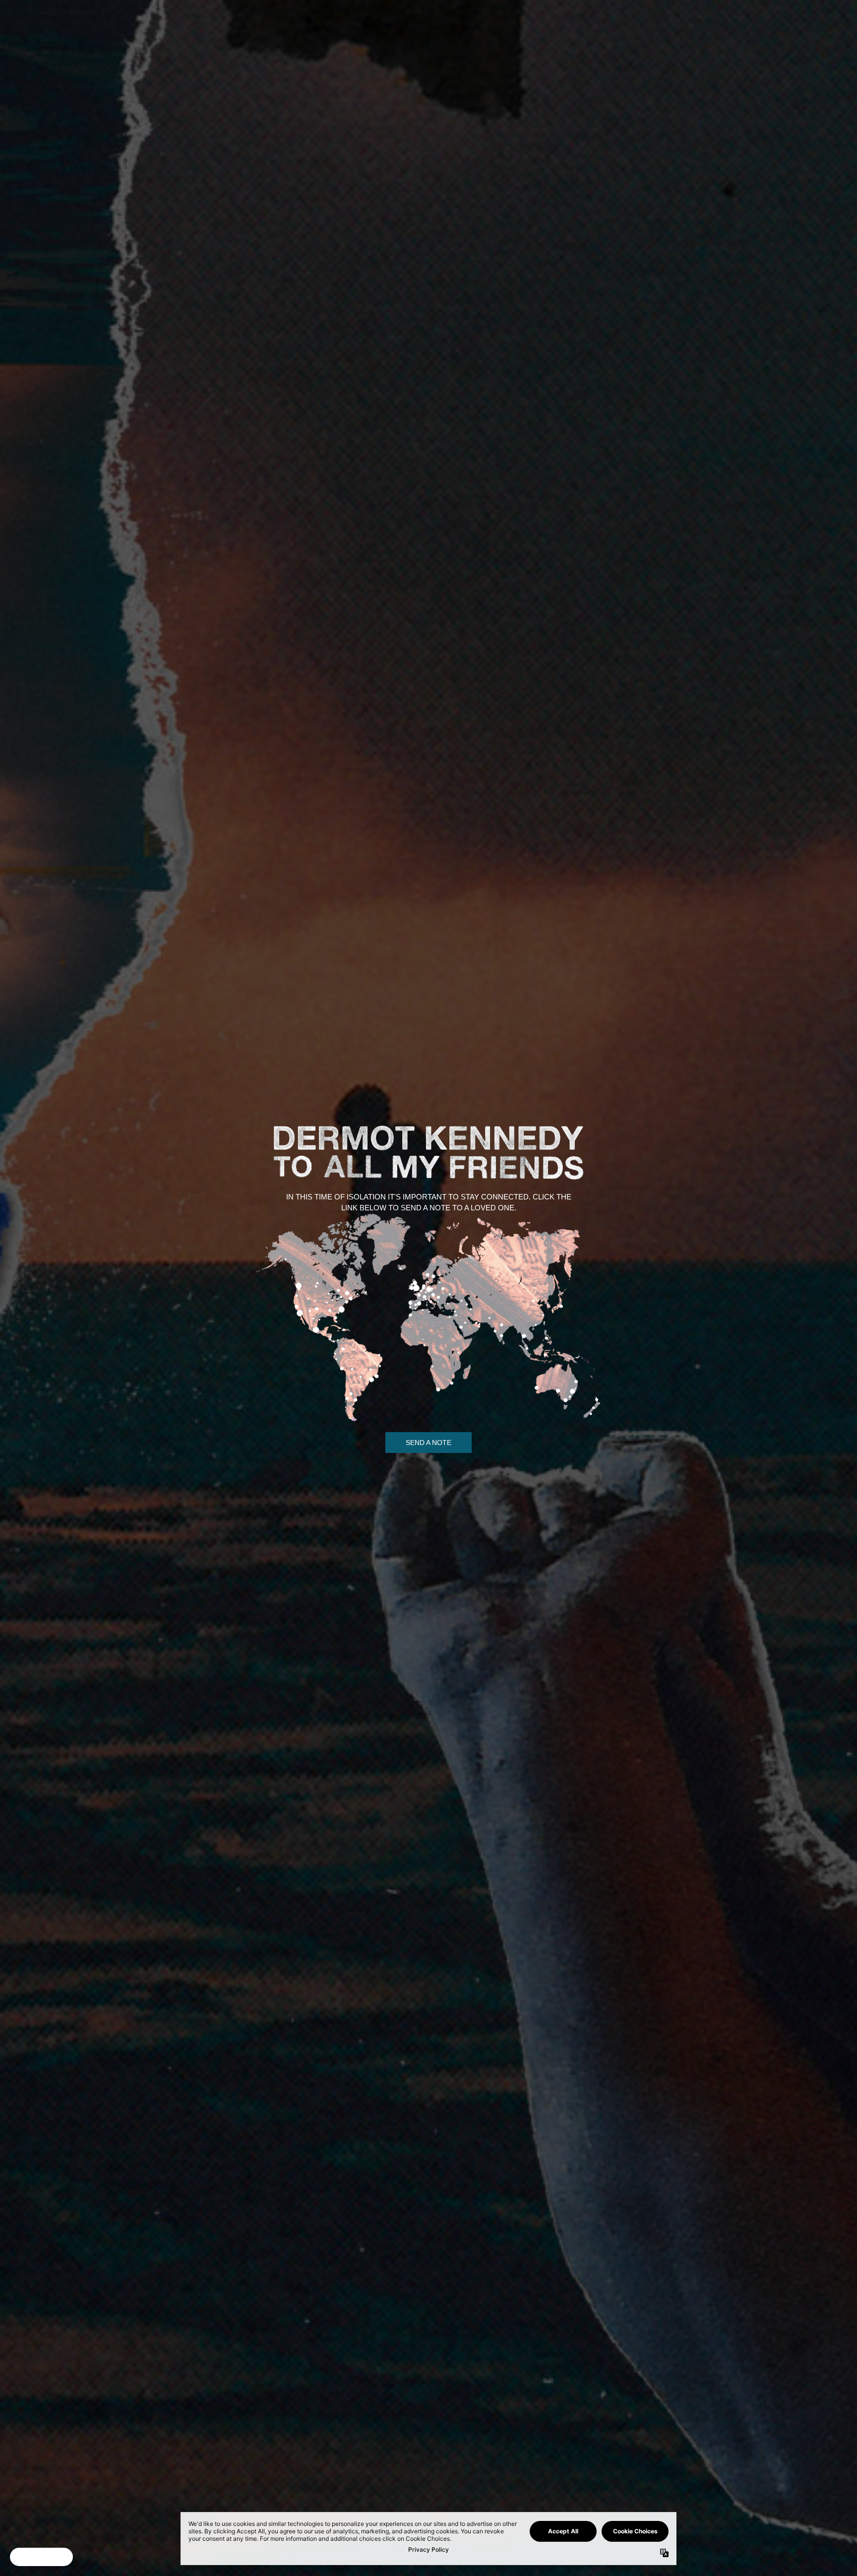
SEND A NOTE (428, 1443)
